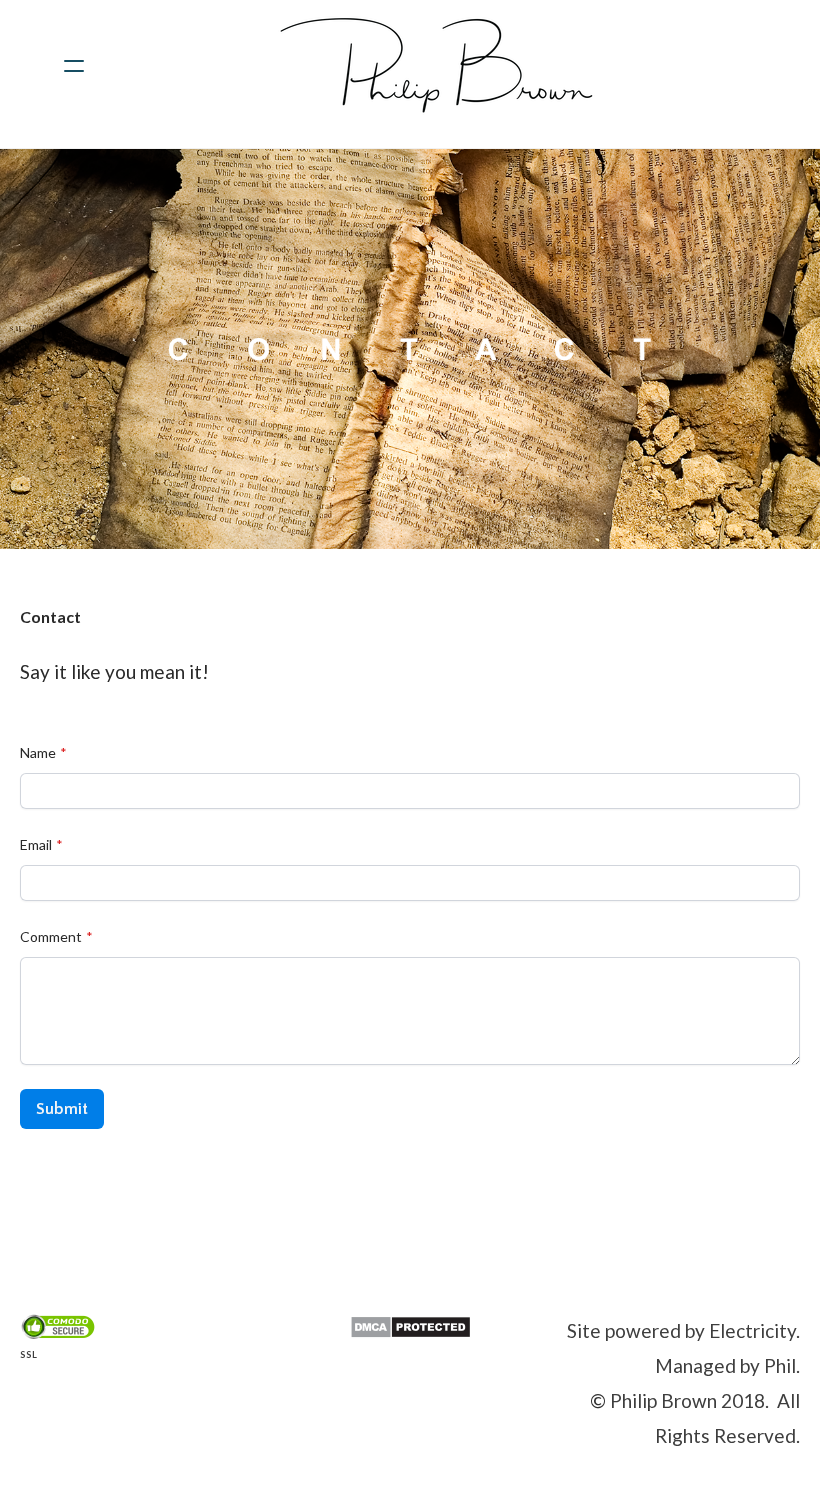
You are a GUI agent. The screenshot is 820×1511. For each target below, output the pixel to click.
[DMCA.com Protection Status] (410, 1324)
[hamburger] (74, 66)
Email (36, 844)
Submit (62, 1109)
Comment (51, 936)
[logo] (436, 66)
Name (38, 752)
